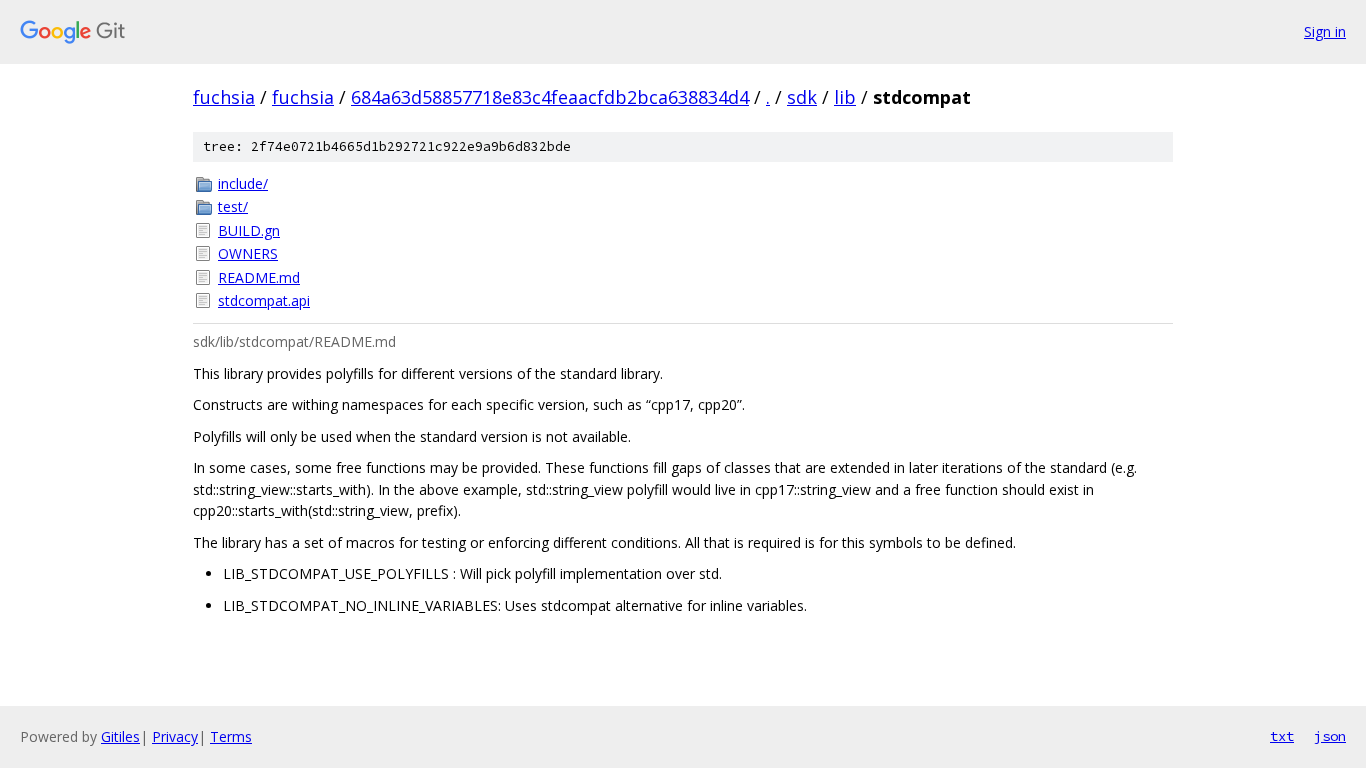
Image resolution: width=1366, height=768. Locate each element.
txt (1282, 736)
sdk (802, 97)
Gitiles (120, 736)
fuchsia (224, 97)
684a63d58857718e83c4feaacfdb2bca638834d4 (550, 97)
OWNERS (248, 253)
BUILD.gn (249, 230)
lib (845, 97)
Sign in (1325, 31)
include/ (243, 183)
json (1330, 736)
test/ (233, 206)
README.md (259, 277)
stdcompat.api (264, 300)
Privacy (175, 736)
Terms (231, 736)
